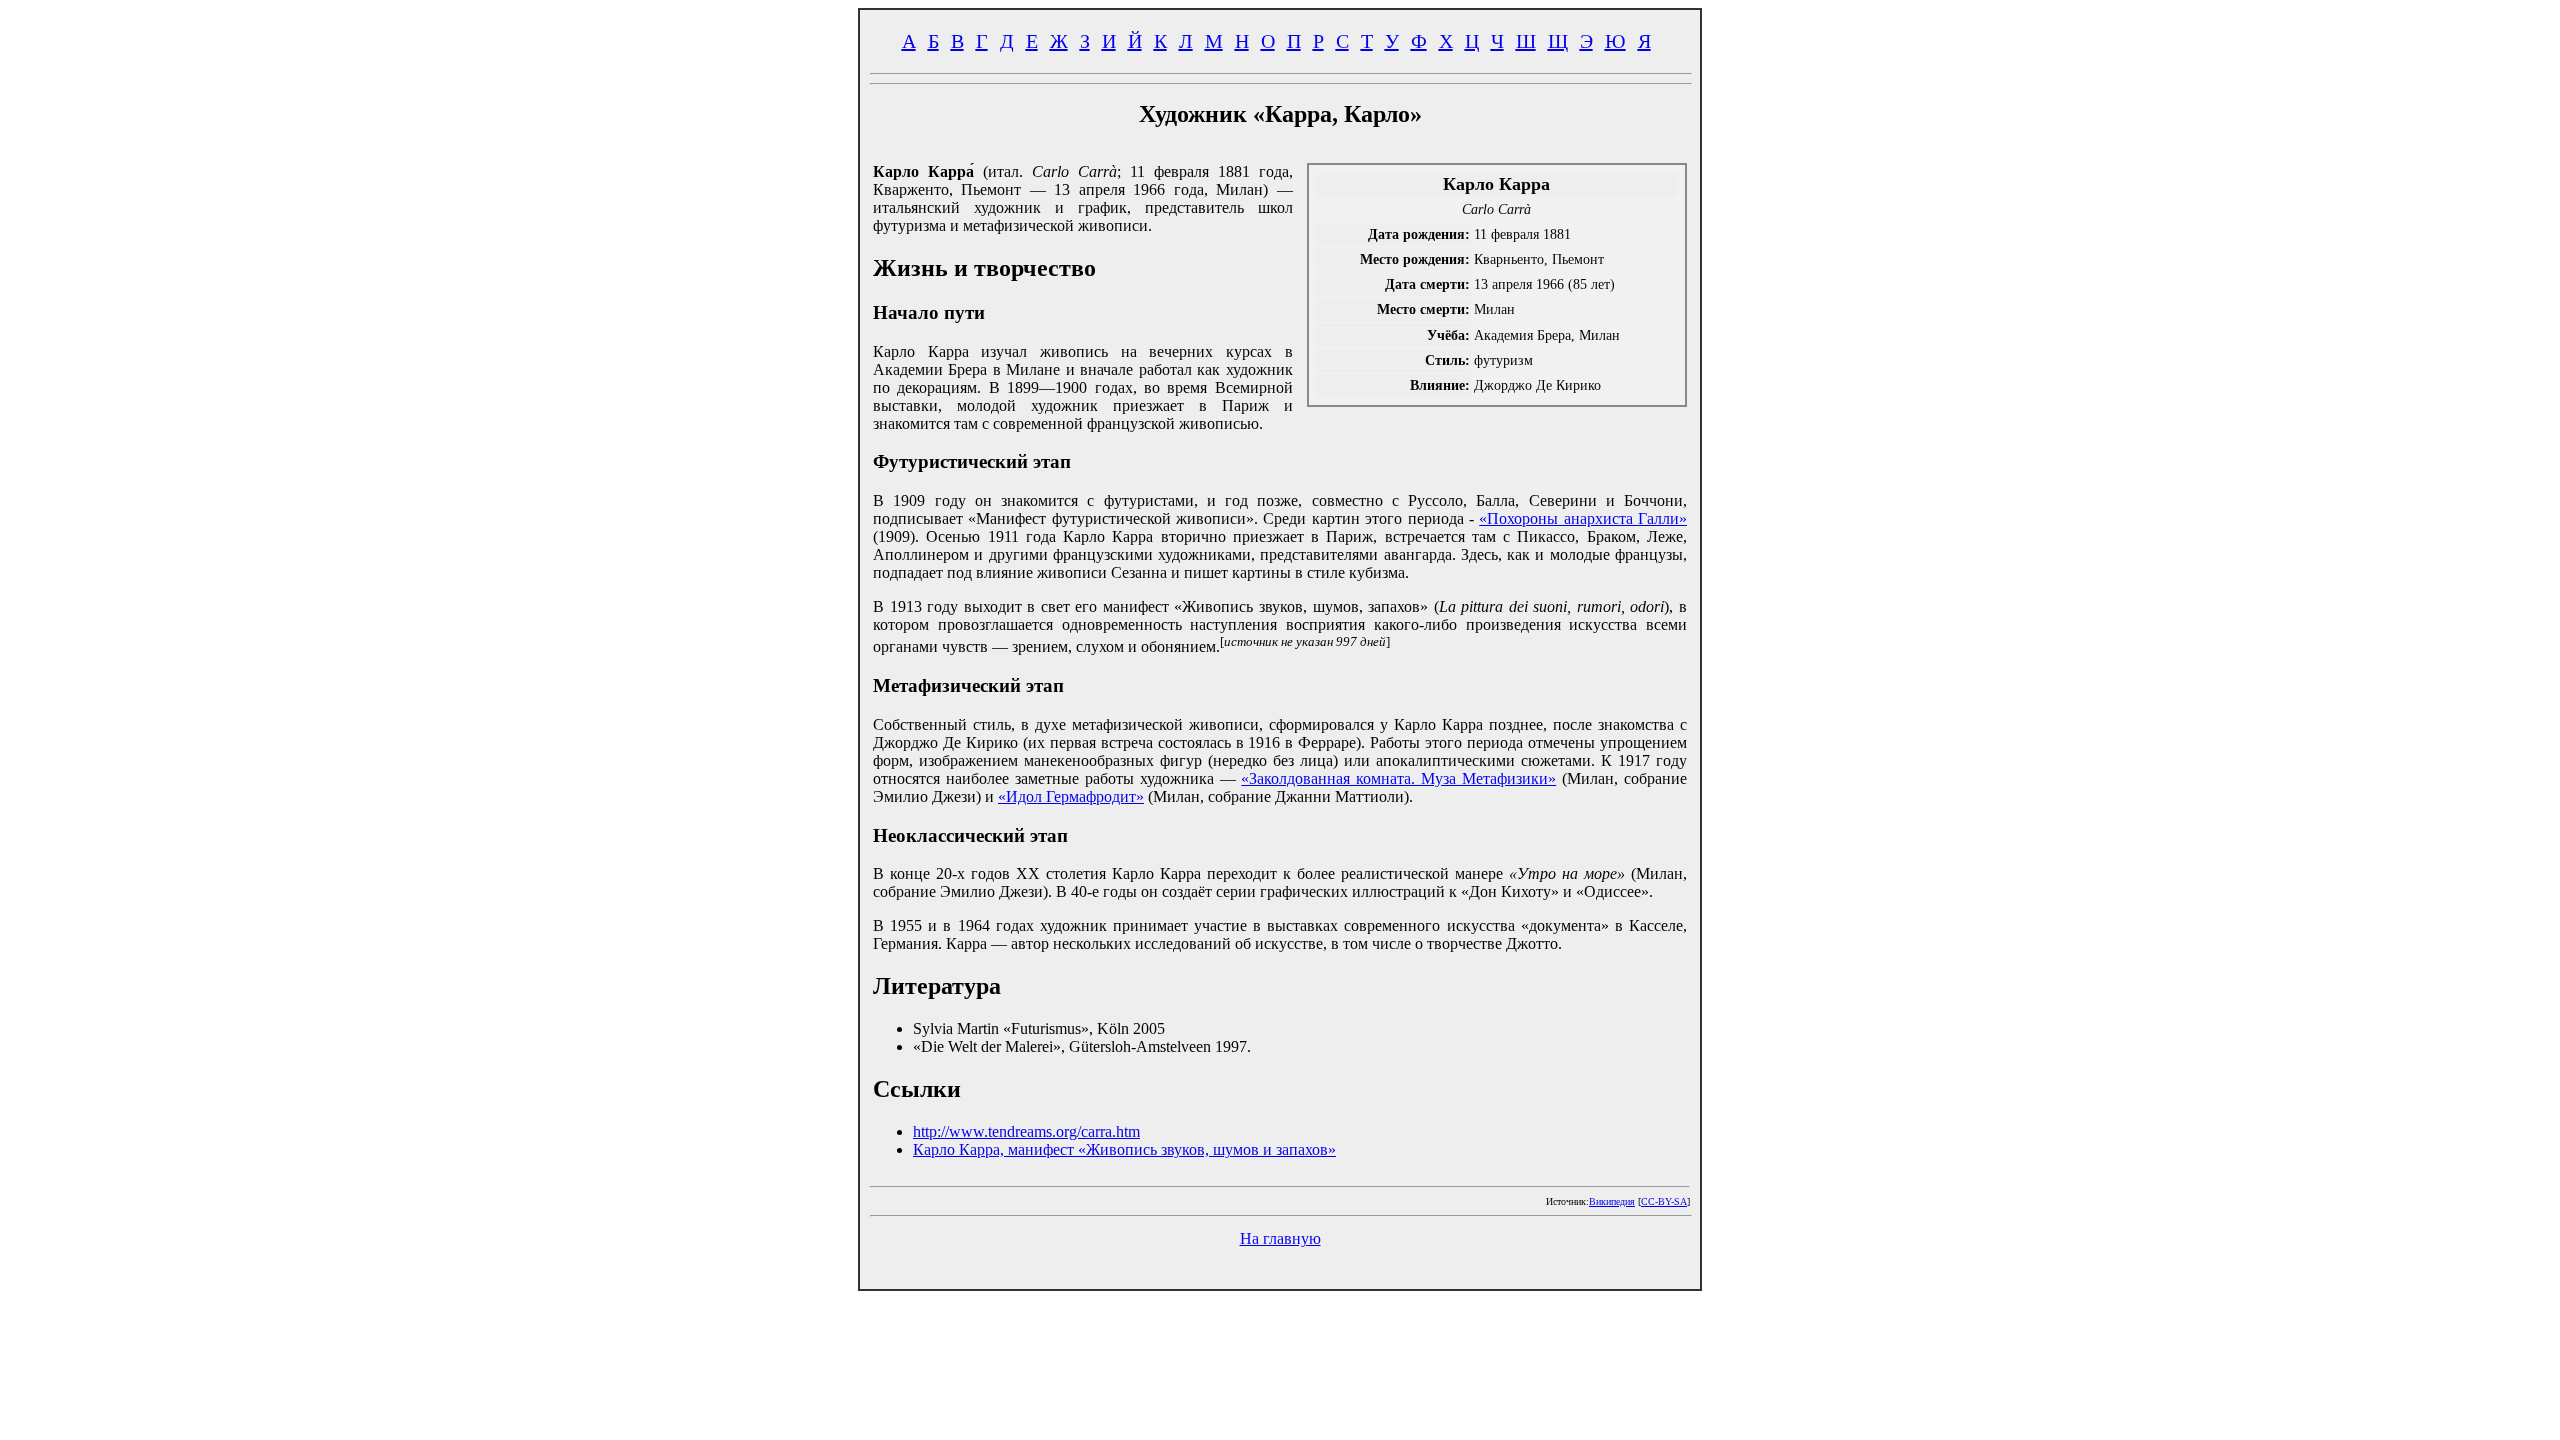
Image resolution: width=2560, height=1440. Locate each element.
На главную (1280, 1238)
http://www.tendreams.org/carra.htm (1026, 1131)
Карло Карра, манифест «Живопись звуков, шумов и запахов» (1124, 1149)
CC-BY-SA (1664, 1201)
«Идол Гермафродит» (1071, 796)
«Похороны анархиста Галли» (1583, 518)
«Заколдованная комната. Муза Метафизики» (1398, 778)
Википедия (1612, 1201)
